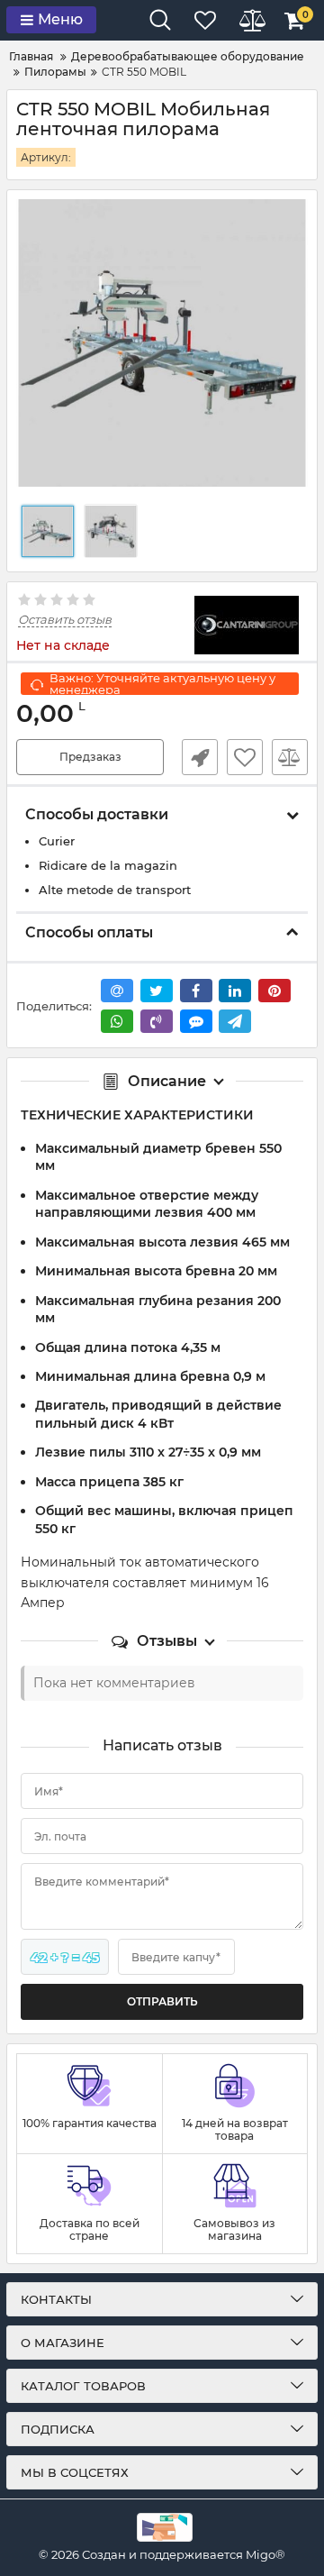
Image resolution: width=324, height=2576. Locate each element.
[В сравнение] (290, 757)
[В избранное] (245, 757)
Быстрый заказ (200, 757)
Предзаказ (90, 757)
